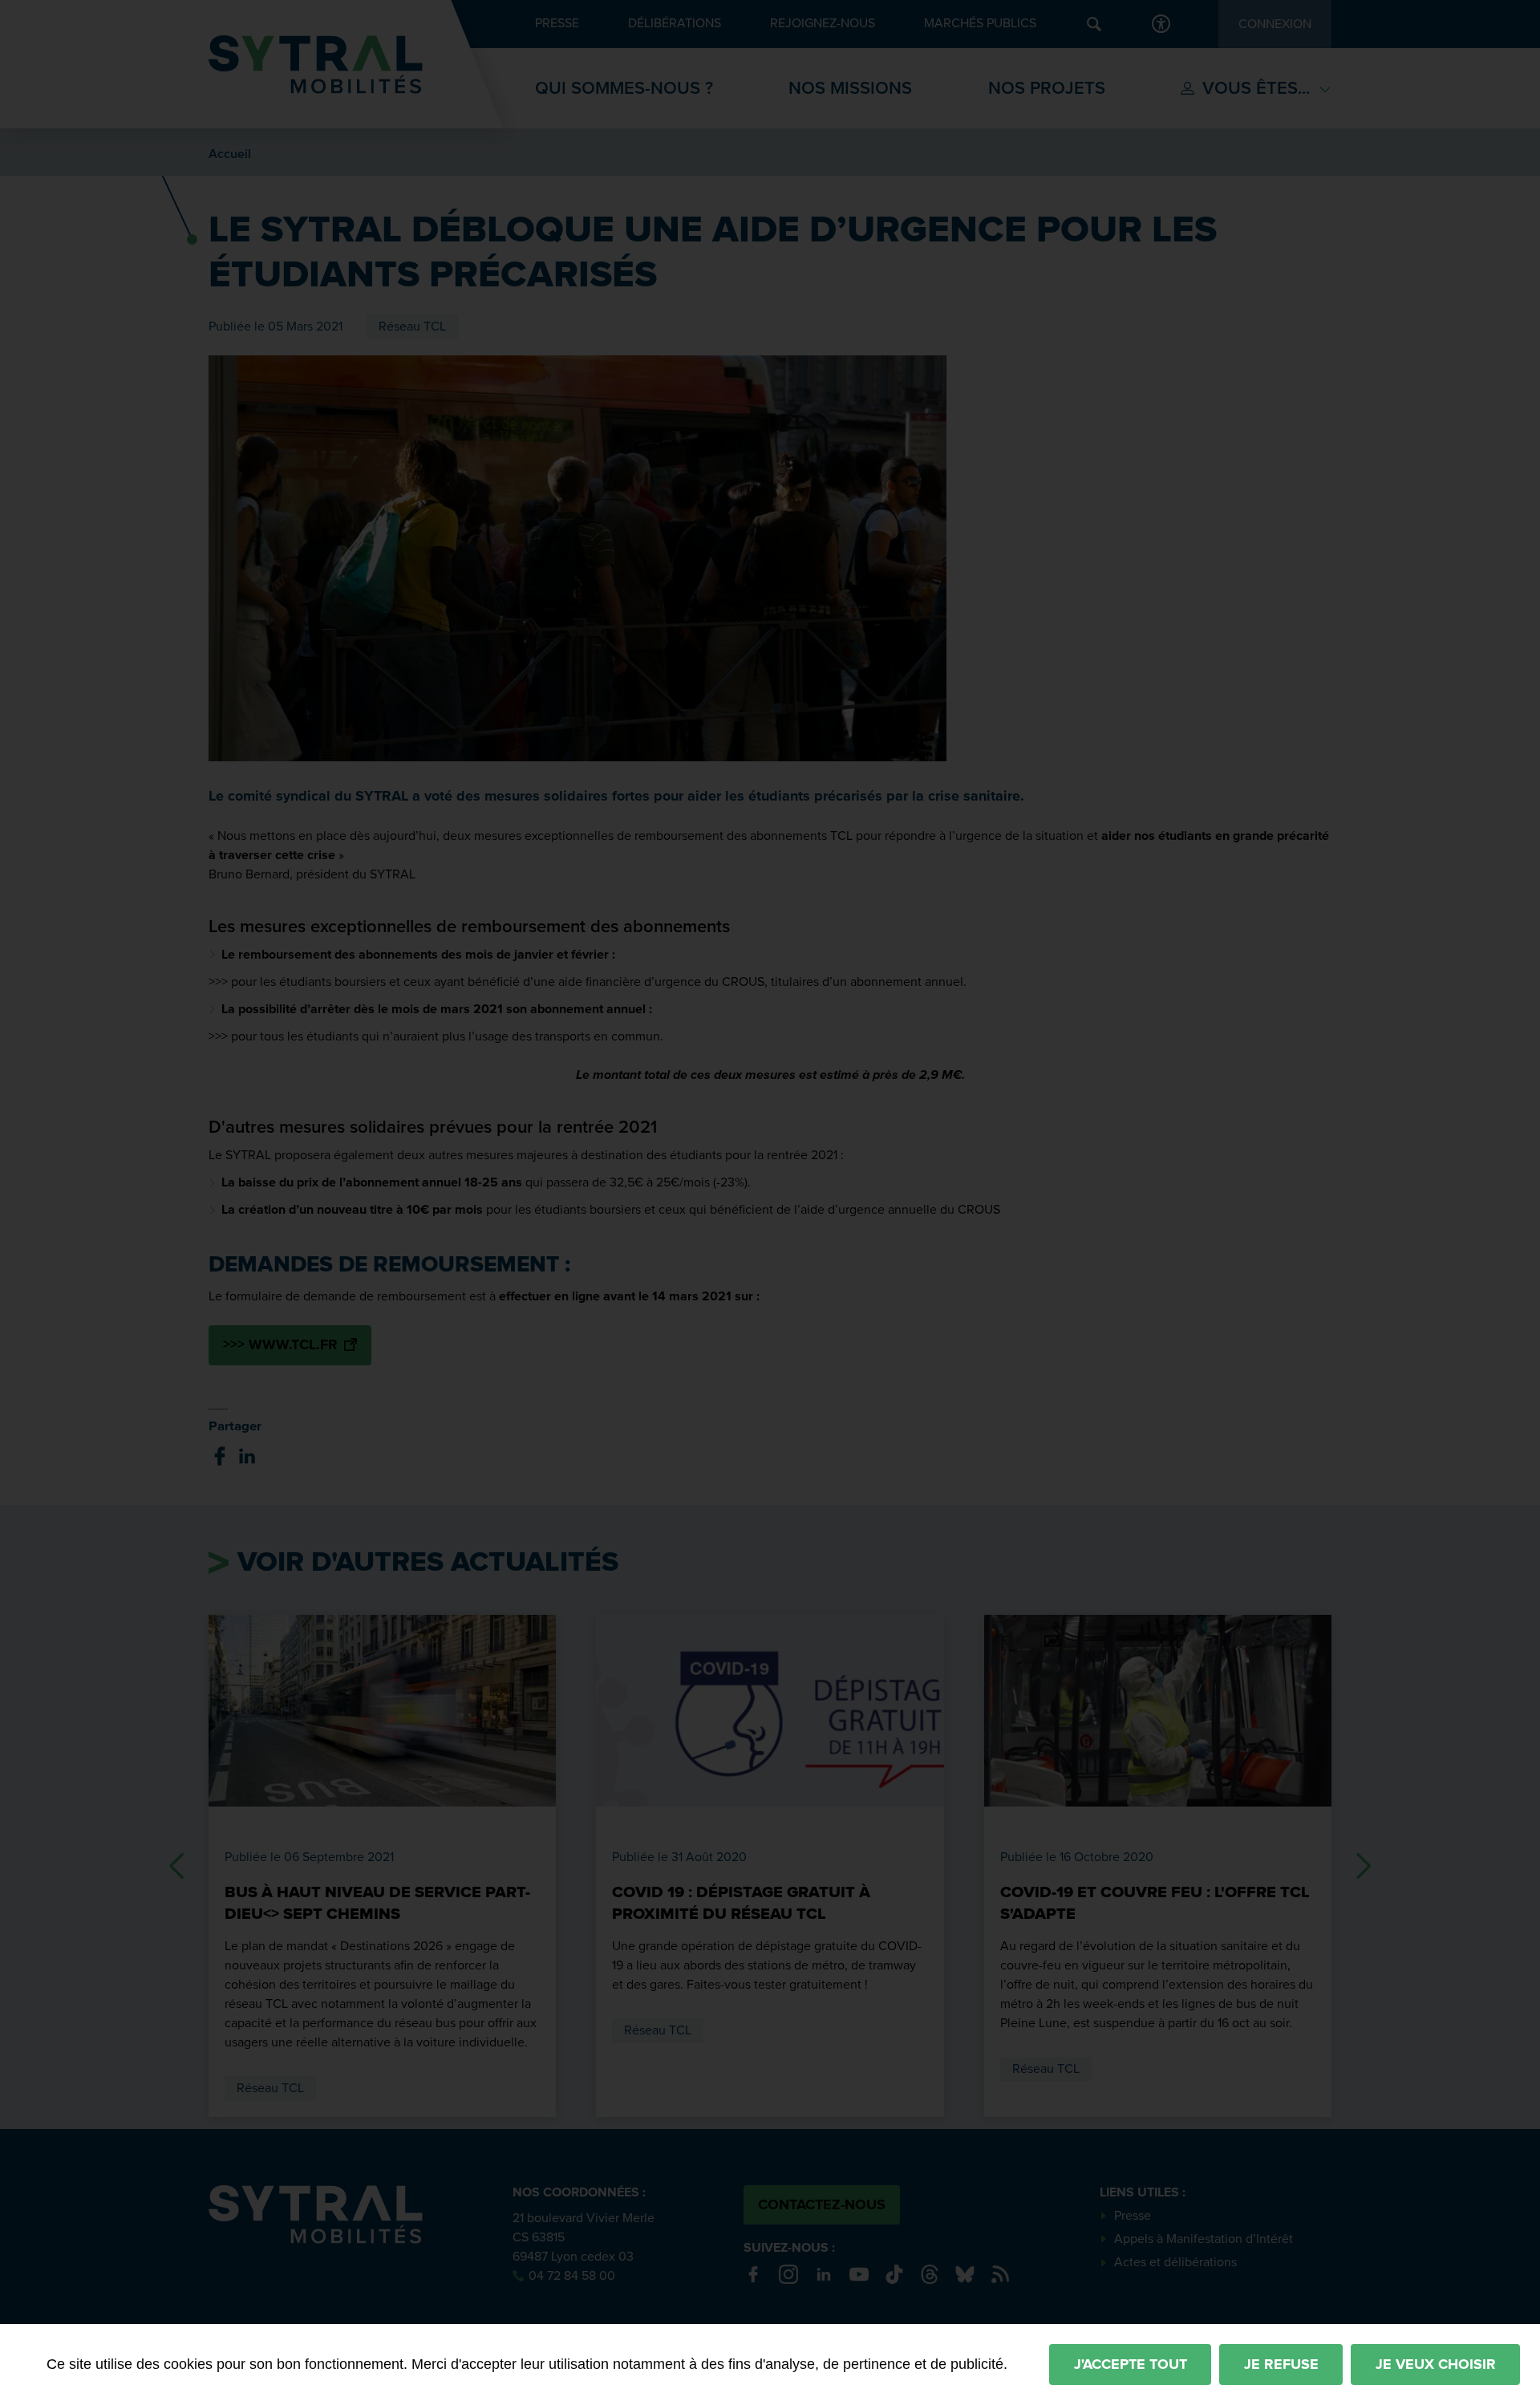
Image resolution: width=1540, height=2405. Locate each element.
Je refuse (1281, 2364)
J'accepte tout (1131, 2364)
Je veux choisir (1436, 2364)
